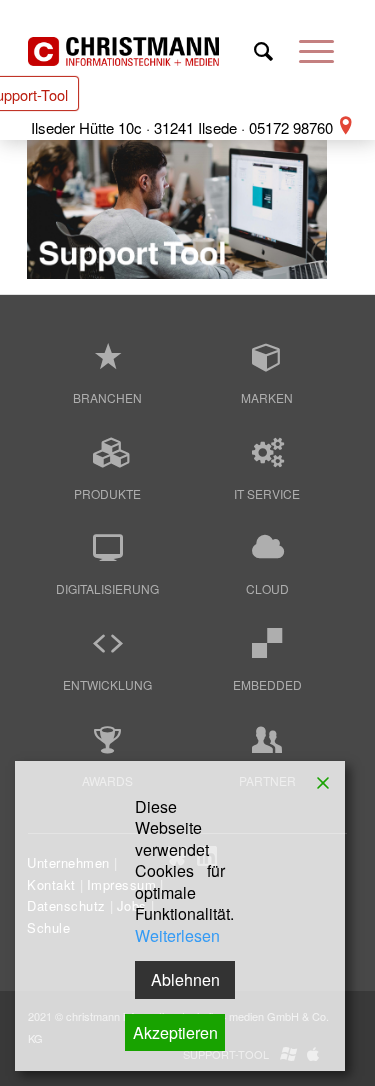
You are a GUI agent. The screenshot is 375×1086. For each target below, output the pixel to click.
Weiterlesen (177, 935)
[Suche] (263, 54)
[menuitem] (263, 54)
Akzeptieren (175, 1032)
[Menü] (316, 54)
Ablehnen (185, 979)
